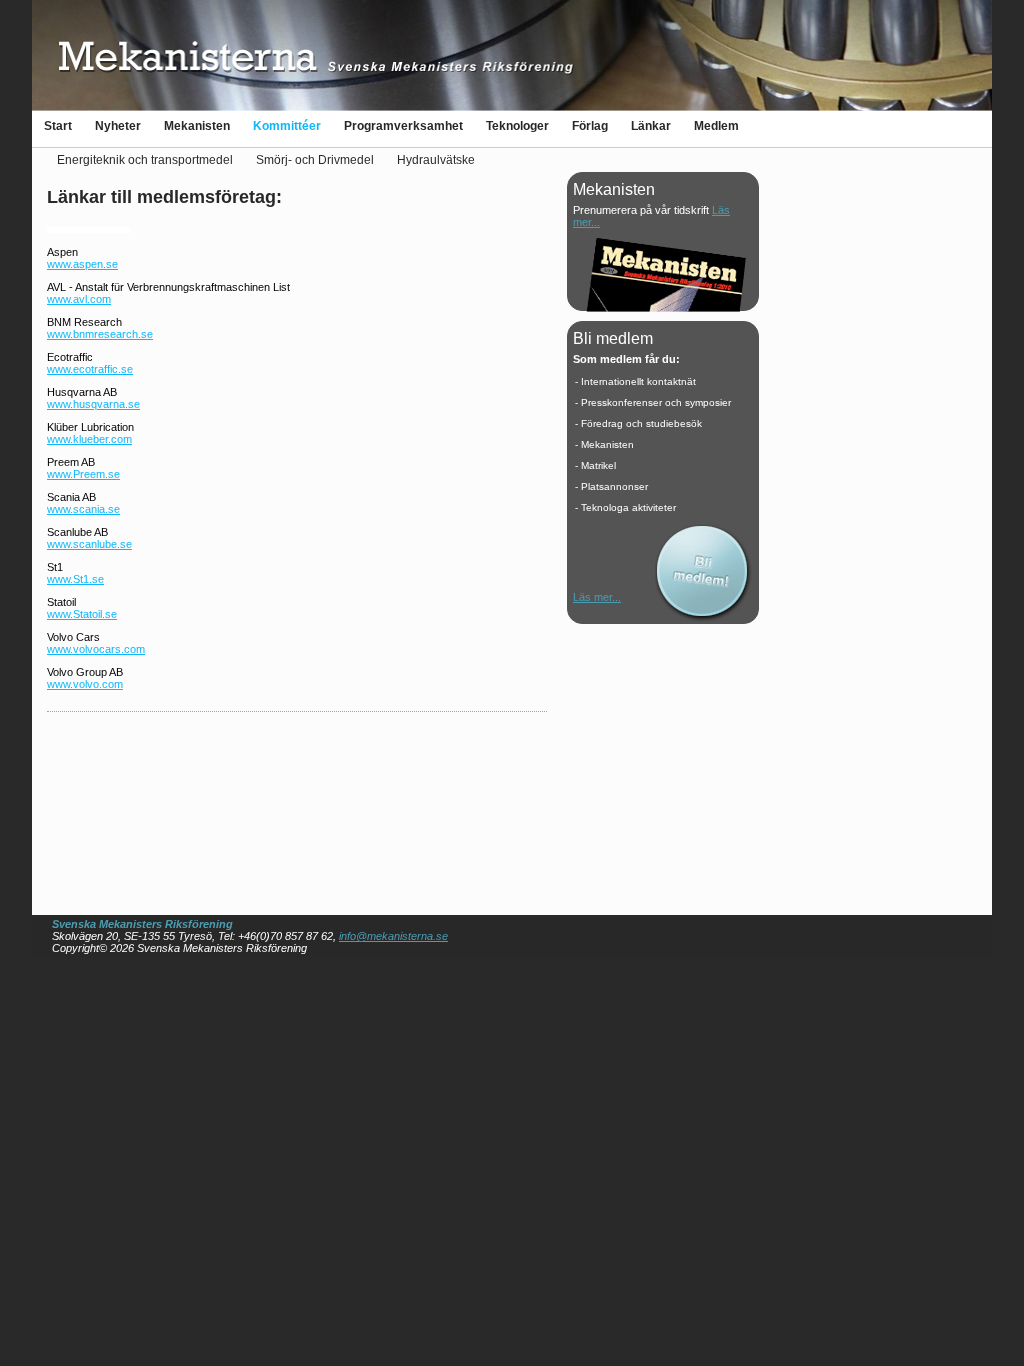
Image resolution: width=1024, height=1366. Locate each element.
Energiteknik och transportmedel (145, 160)
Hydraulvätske (436, 160)
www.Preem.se (83, 474)
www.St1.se (75, 579)
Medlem (716, 126)
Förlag (590, 126)
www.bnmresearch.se (100, 334)
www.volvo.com (85, 684)
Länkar (651, 126)
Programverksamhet (403, 126)
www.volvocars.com (96, 649)
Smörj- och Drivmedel (315, 160)
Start (58, 126)
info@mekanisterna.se (393, 936)
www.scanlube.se (89, 544)
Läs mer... (597, 597)
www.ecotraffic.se (90, 369)
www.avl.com (79, 299)
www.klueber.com (89, 439)
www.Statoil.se (82, 614)
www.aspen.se (82, 264)
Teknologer (517, 126)
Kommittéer (287, 126)
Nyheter (118, 126)
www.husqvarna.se (93, 404)
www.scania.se (83, 509)
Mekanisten (197, 126)
